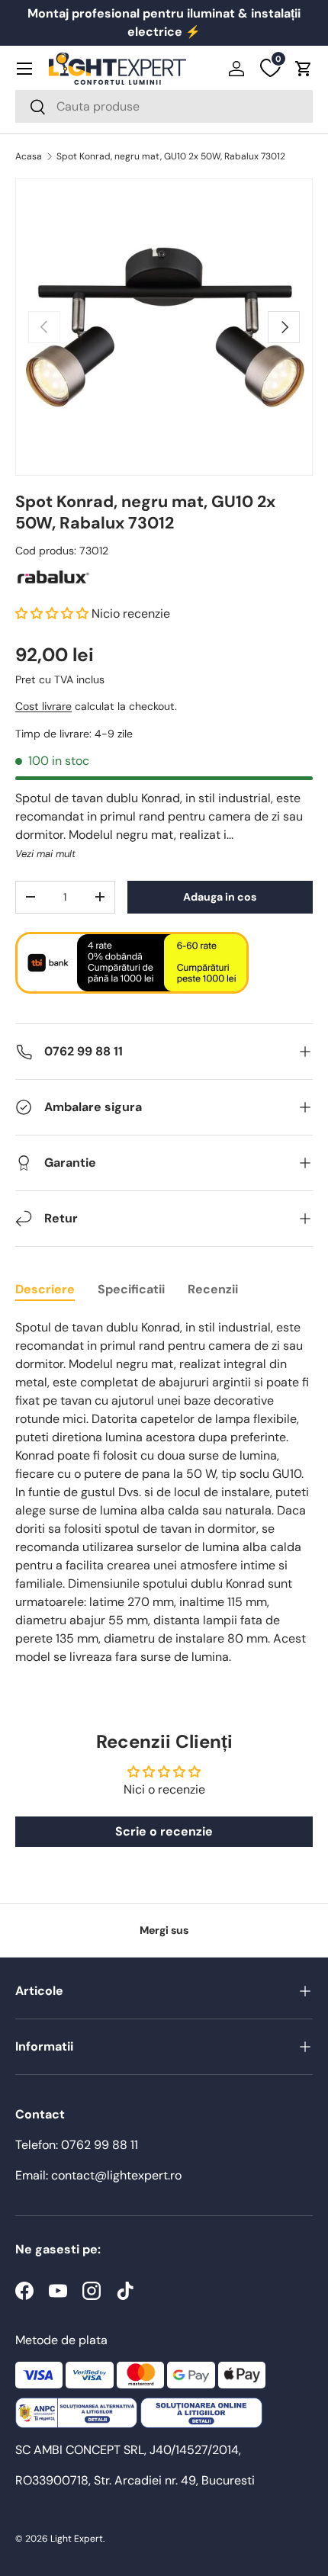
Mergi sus (164, 1930)
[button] (304, 69)
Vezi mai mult (45, 854)
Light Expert (77, 2539)
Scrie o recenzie (164, 1831)
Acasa (29, 156)
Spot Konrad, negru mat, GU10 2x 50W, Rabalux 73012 (171, 156)
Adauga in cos (220, 897)
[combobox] (164, 106)
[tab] (45, 1289)
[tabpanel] (164, 1492)
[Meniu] (24, 69)
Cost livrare (43, 706)
